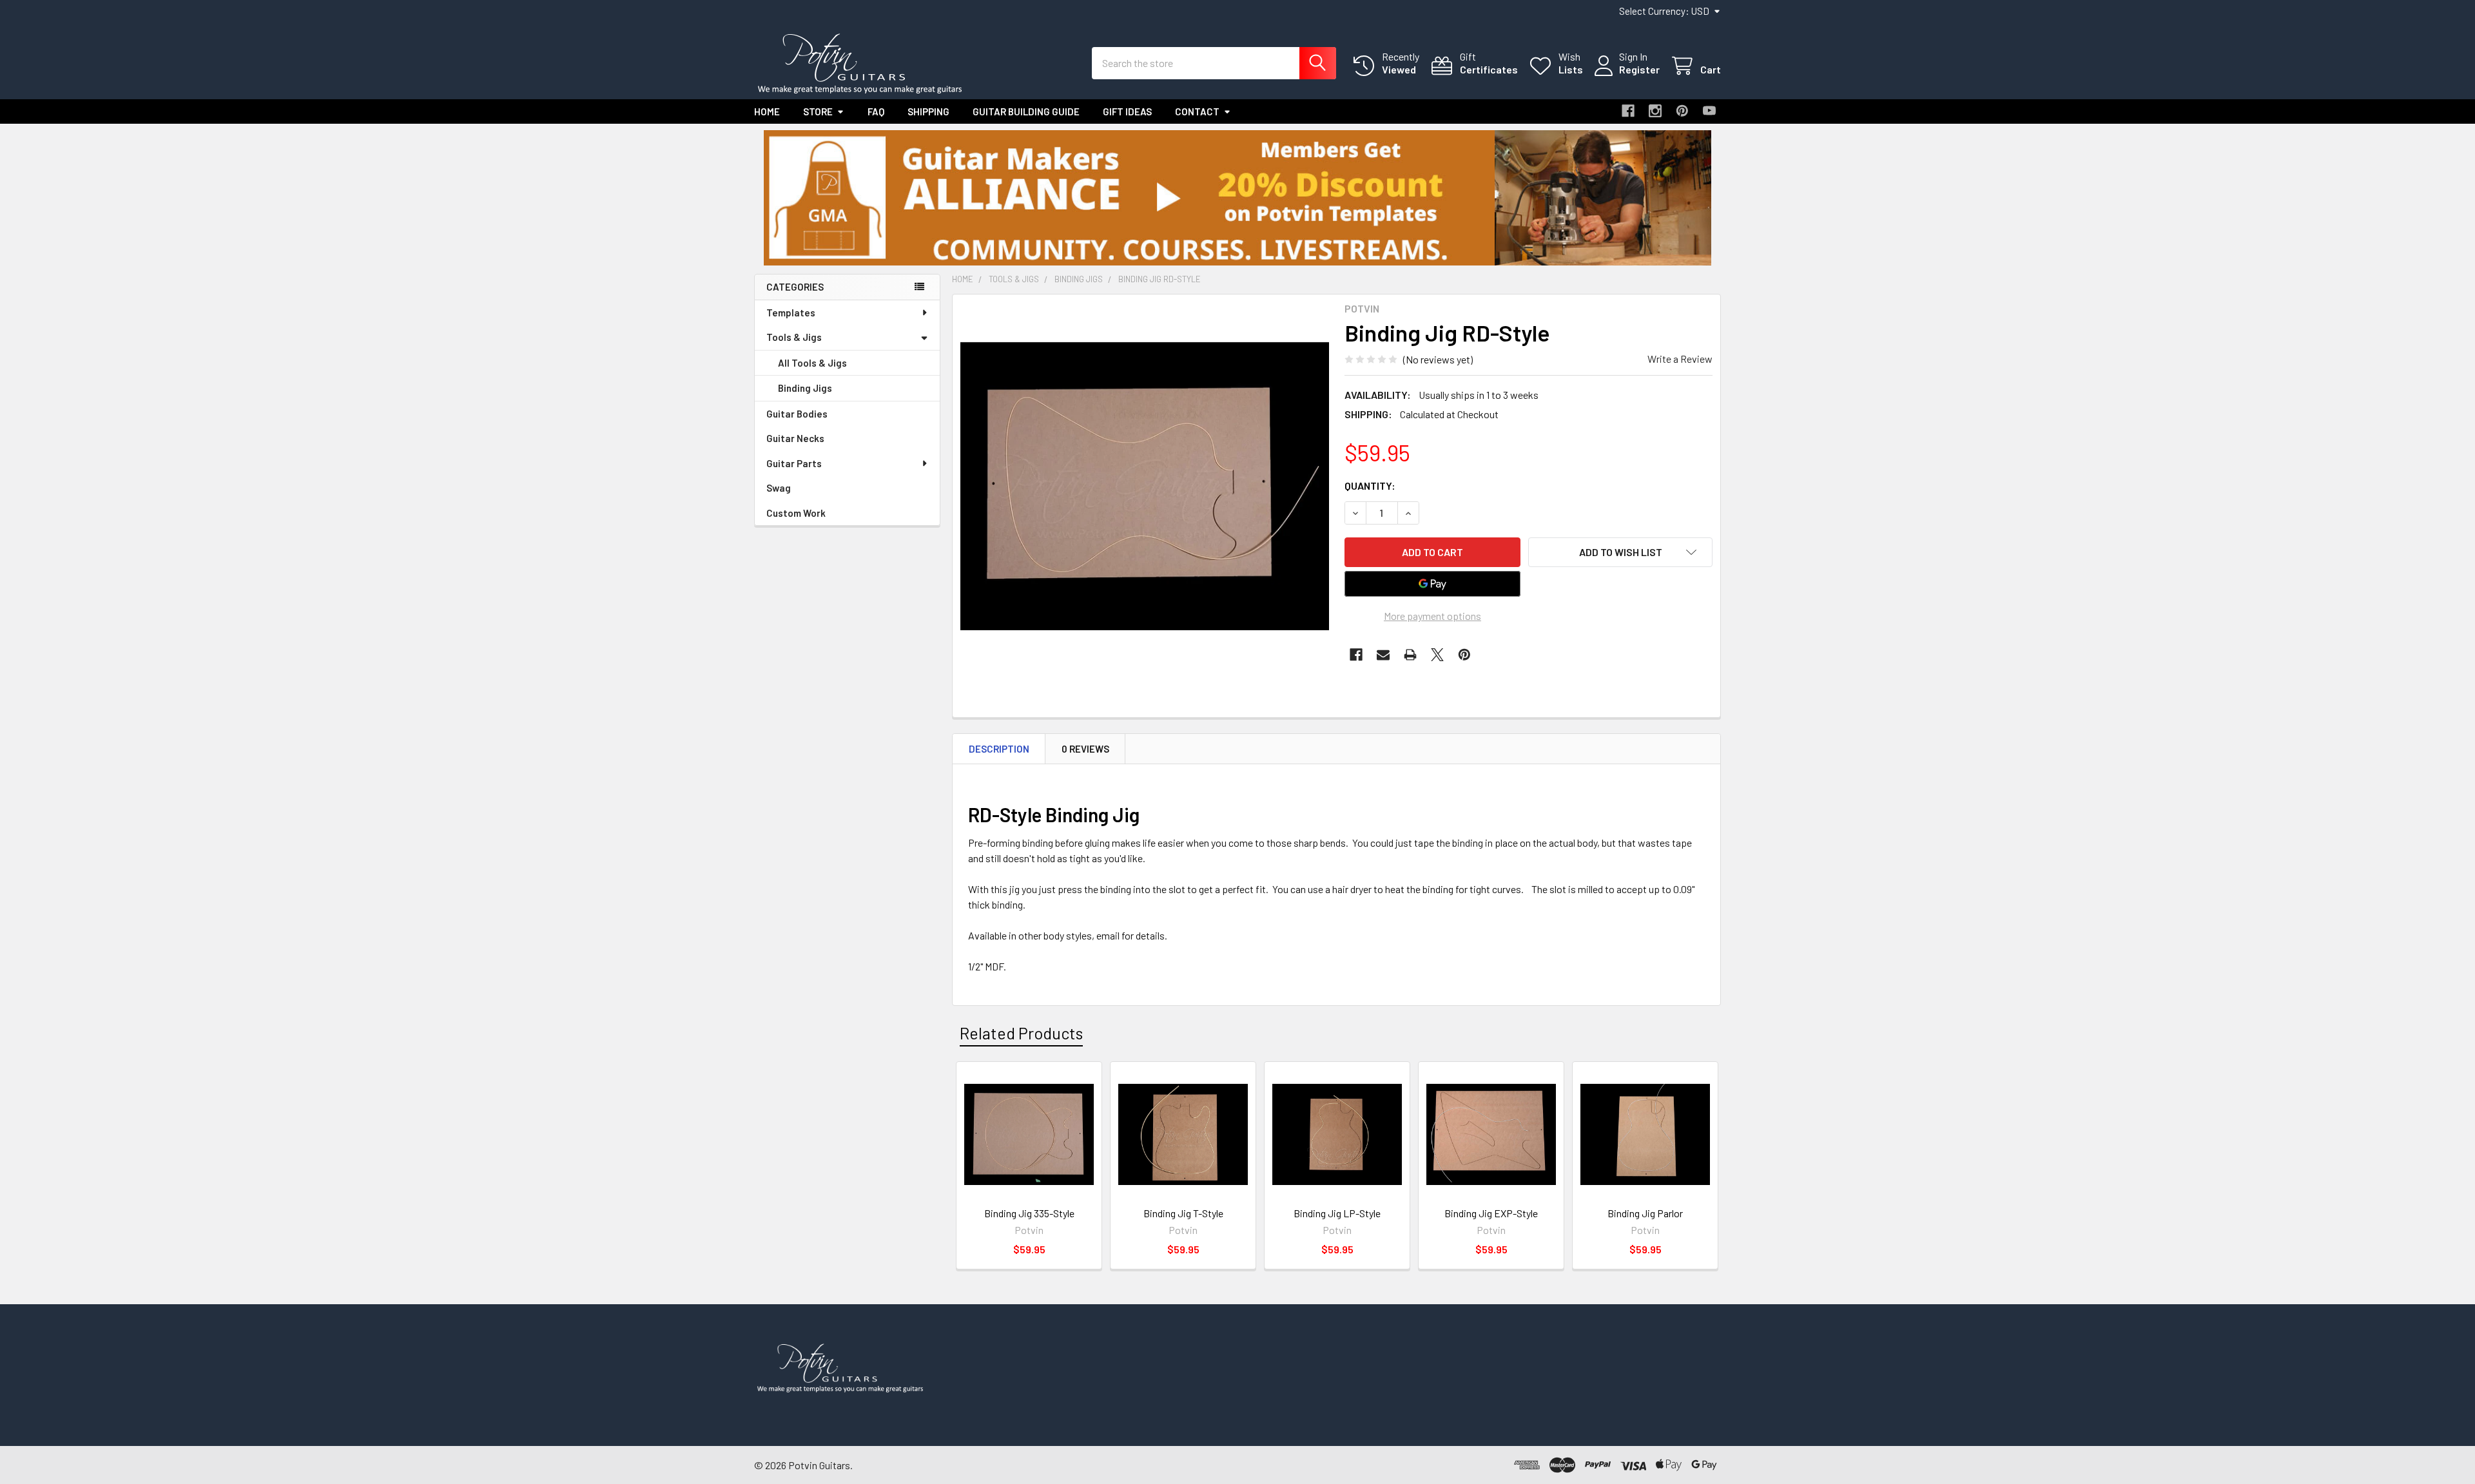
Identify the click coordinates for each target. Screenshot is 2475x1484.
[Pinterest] (1682, 111)
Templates (791, 313)
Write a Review (1680, 359)
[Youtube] (1709, 111)
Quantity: (1370, 486)
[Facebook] (1628, 111)
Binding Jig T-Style (1183, 1213)
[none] (1145, 487)
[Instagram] (1655, 111)
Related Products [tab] (1021, 1033)
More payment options (1432, 616)
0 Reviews (1085, 749)
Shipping (928, 111)
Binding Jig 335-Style (1029, 1213)
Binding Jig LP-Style (1337, 1213)
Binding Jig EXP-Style (1491, 1213)
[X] (1437, 655)
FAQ (876, 111)
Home (767, 111)
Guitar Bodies (797, 414)
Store (818, 111)
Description (999, 749)
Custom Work (796, 513)
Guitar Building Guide (1026, 111)
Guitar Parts (794, 463)
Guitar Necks (795, 438)
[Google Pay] (1433, 584)
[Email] (1383, 655)
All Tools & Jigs (812, 363)
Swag (779, 488)
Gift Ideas (1127, 111)
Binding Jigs (805, 388)
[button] (1238, 198)
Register (1639, 69)
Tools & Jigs (794, 337)
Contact (1197, 111)
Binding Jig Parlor (1645, 1213)
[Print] (1410, 655)
